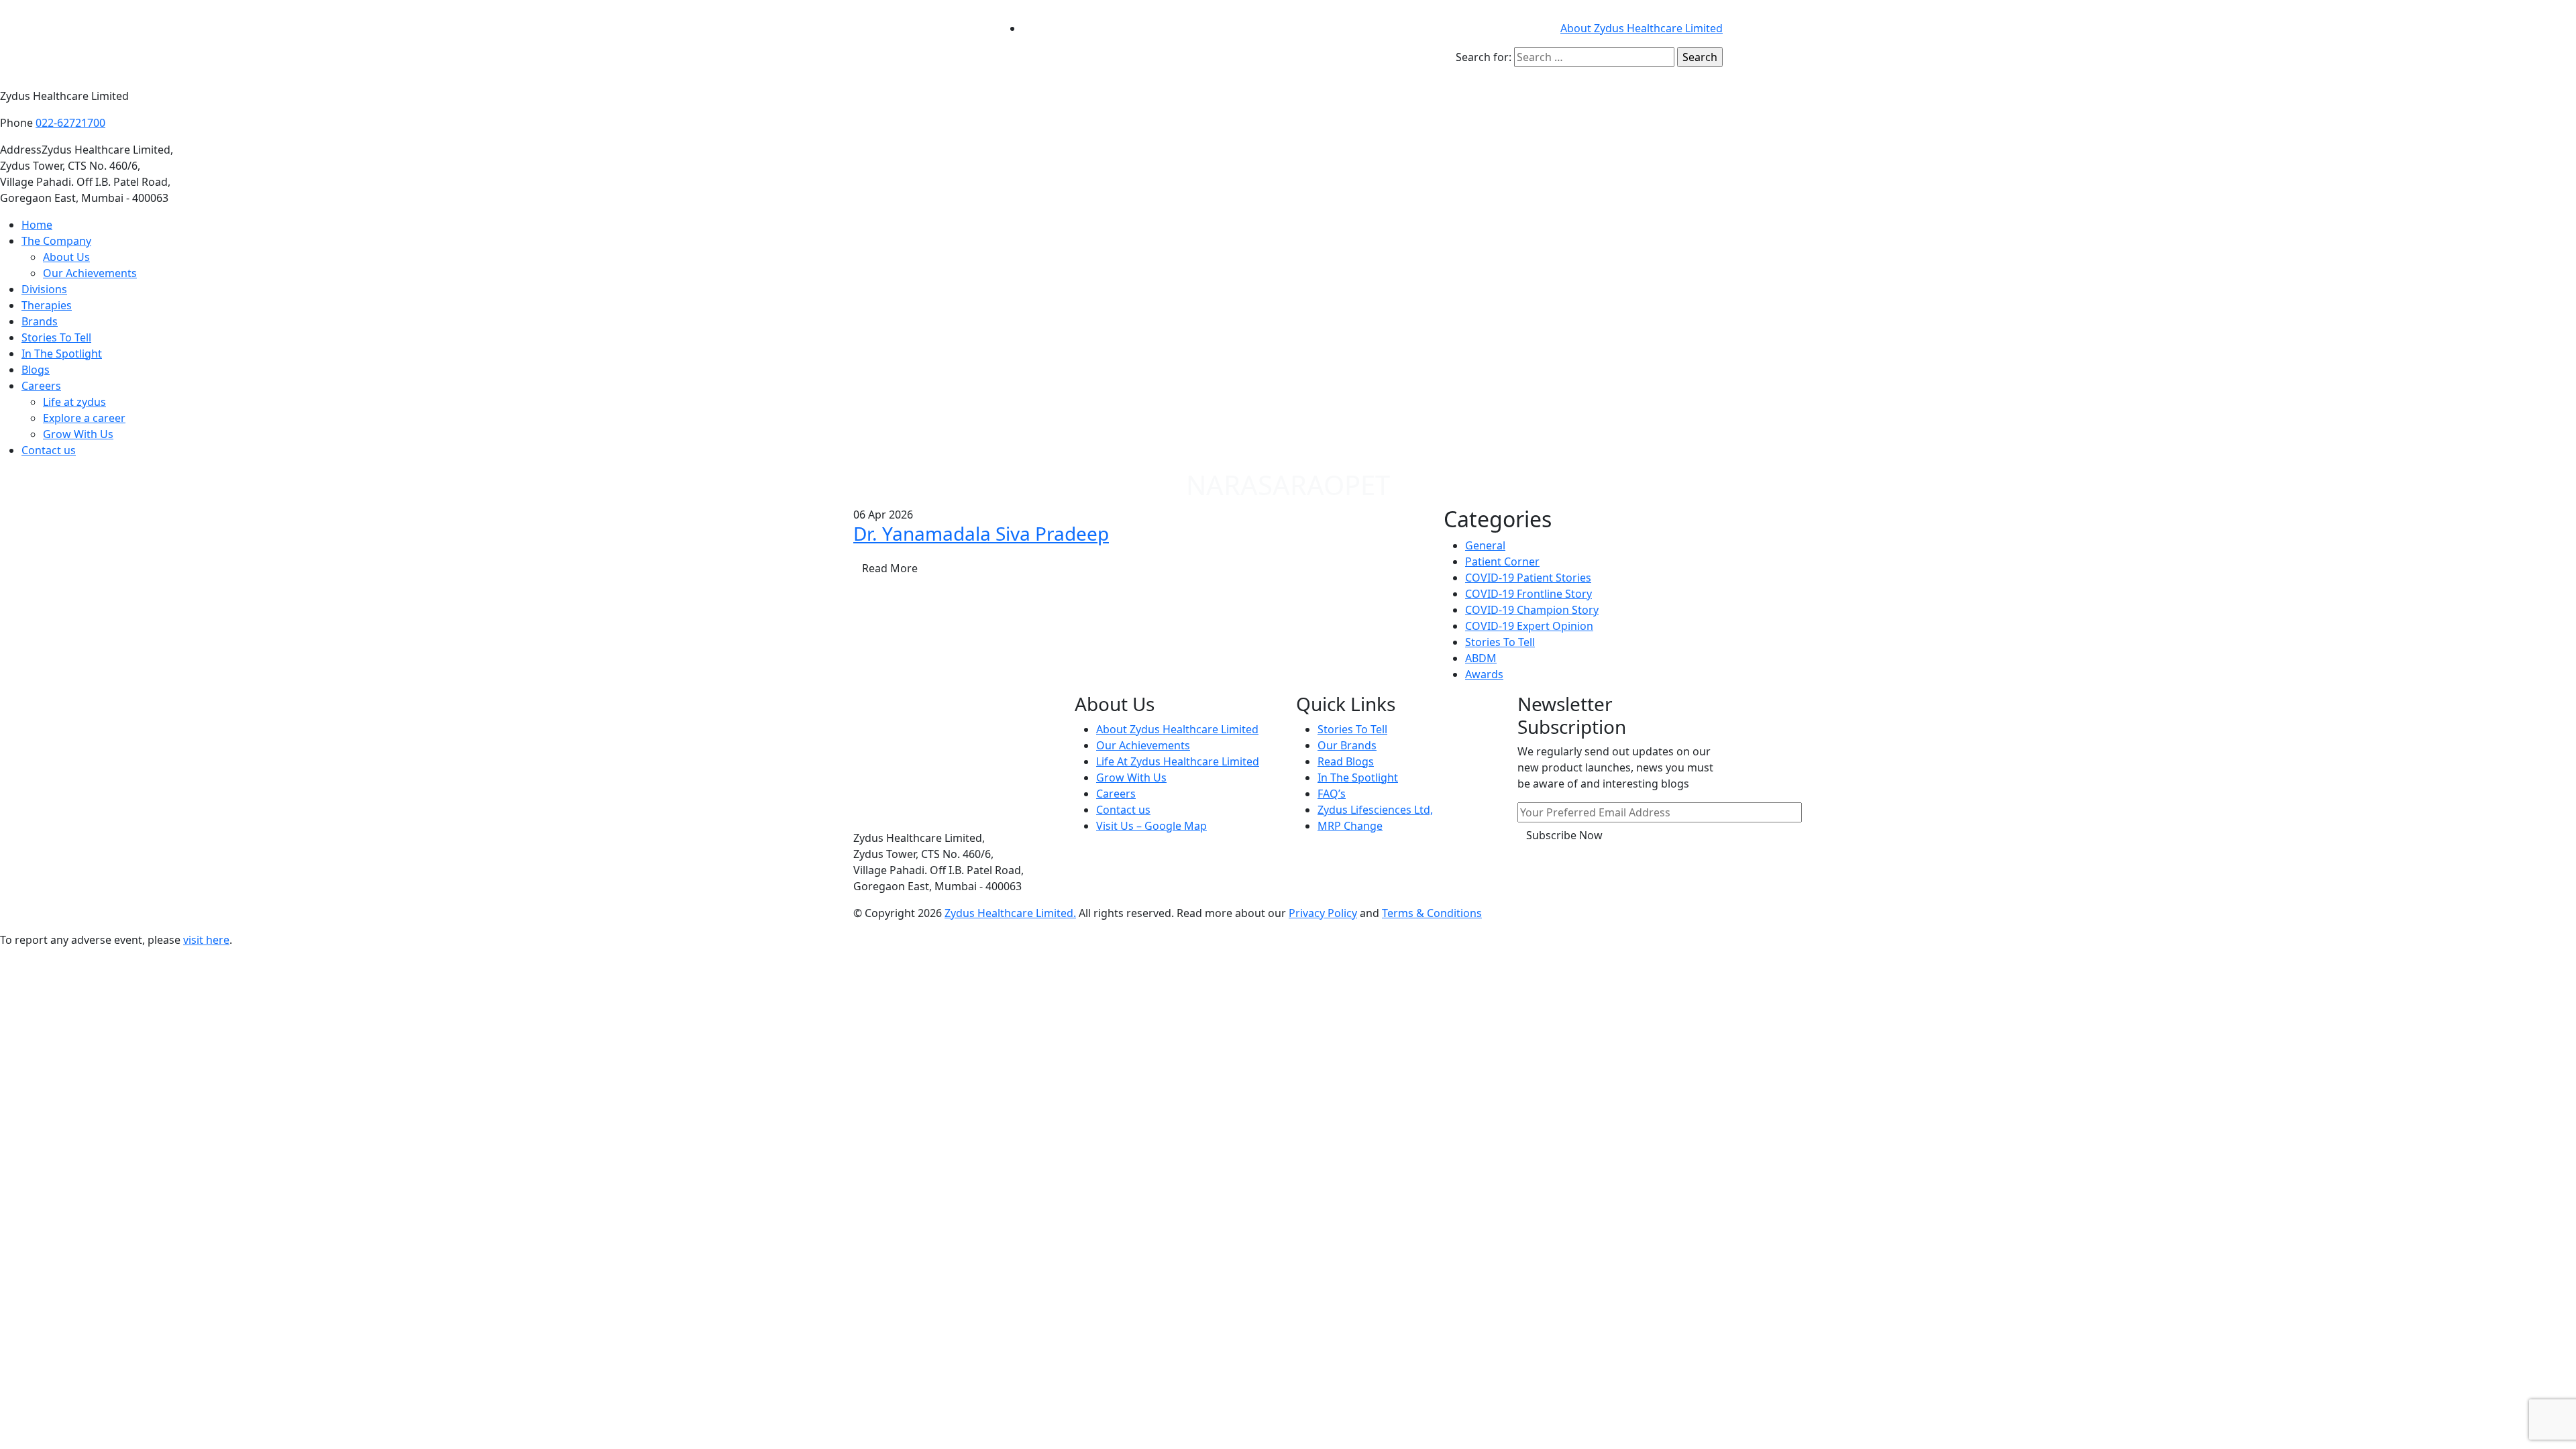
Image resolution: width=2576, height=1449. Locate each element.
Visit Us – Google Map (1151, 826)
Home (37, 225)
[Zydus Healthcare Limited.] (919, 43)
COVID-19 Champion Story (1532, 610)
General (1485, 545)
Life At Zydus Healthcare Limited (1178, 761)
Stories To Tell (56, 337)
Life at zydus (74, 402)
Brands (40, 321)
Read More (890, 568)
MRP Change (1350, 826)
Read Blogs (1346, 761)
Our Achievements (90, 273)
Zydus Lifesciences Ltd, (1375, 810)
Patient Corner (1502, 561)
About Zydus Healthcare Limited (1642, 28)
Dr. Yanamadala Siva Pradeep (981, 533)
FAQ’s (1332, 794)
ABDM (1481, 658)
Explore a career (84, 418)
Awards (1484, 674)
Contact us (49, 450)
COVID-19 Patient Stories (1528, 578)
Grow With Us (78, 434)
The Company (56, 241)
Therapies (47, 305)
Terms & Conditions (1432, 913)
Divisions (44, 289)
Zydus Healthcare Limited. (1010, 913)
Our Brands (1347, 745)
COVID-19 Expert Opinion (1529, 626)
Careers (41, 386)
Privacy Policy (1323, 913)
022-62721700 (70, 123)
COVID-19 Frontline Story (1528, 594)
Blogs (36, 370)
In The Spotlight (62, 354)
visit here (206, 940)
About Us (66, 257)
